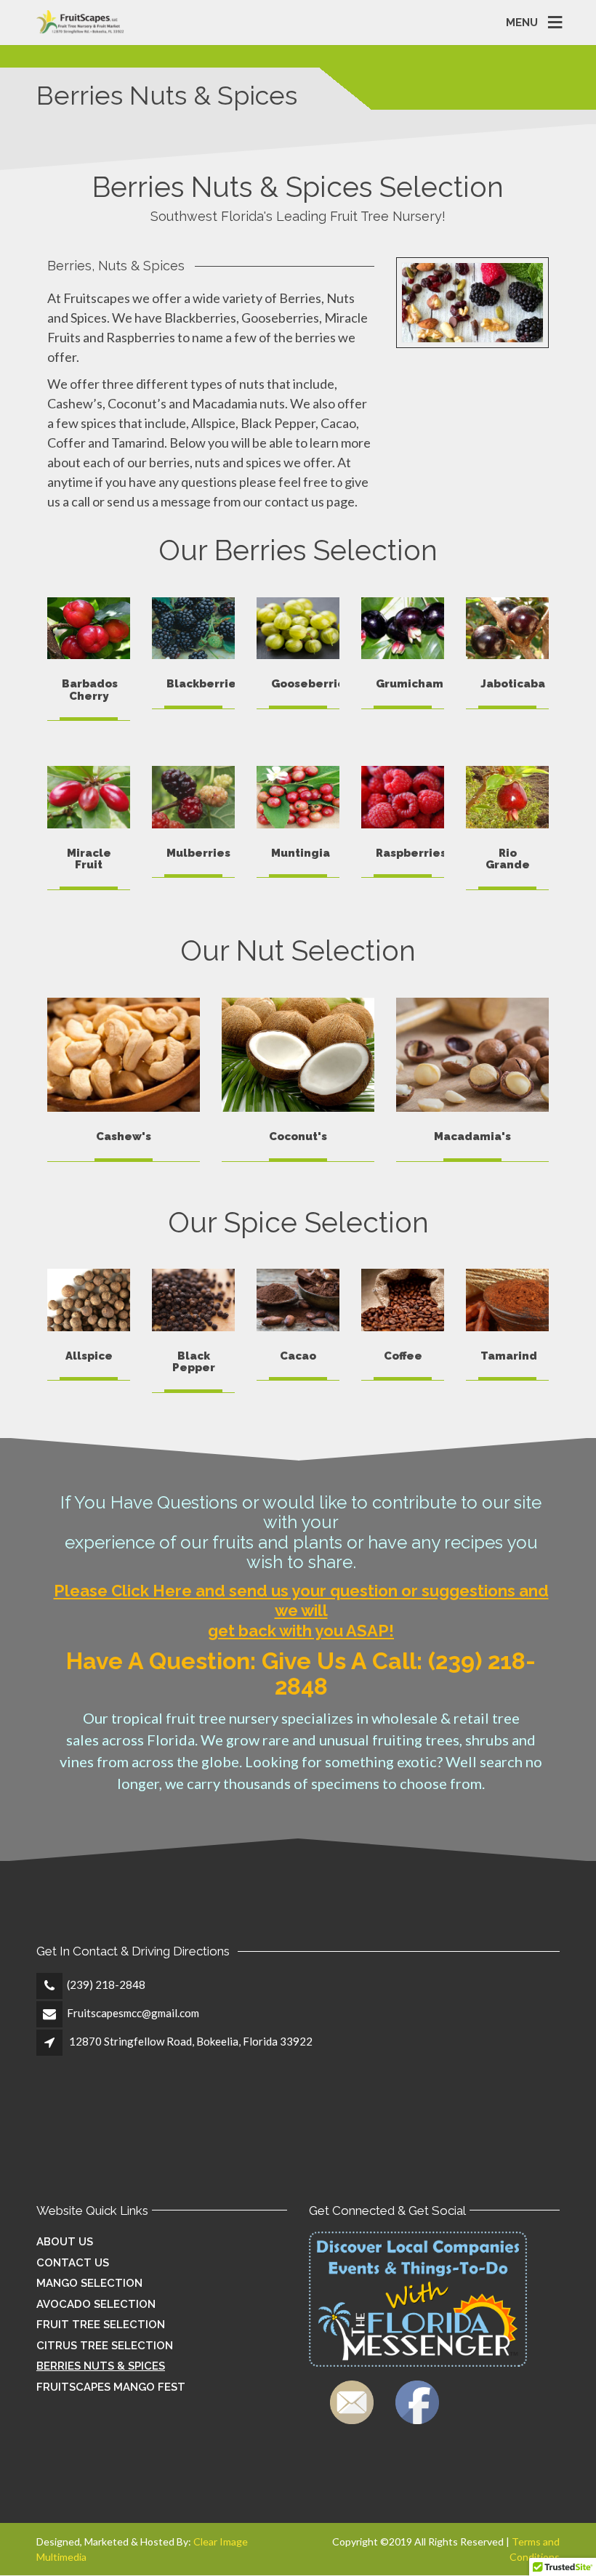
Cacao (298, 1356)
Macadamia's (472, 1136)
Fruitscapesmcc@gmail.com (133, 2013)
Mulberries (198, 853)
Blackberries (204, 684)
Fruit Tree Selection (101, 2325)
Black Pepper (194, 1362)
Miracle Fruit (89, 859)
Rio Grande (508, 859)
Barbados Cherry (90, 690)
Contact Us (73, 2263)
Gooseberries (311, 684)
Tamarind (509, 1356)
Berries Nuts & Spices (101, 2366)
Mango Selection (89, 2283)
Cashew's (124, 1136)
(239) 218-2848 (106, 1985)
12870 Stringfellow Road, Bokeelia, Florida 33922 (191, 2041)
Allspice (89, 1356)
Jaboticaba (513, 684)
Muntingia (301, 853)
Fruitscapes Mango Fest (111, 2387)
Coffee (403, 1356)
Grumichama (413, 684)
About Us (65, 2242)
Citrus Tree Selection (105, 2346)
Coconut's (298, 1136)
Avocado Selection (96, 2304)
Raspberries (411, 853)
